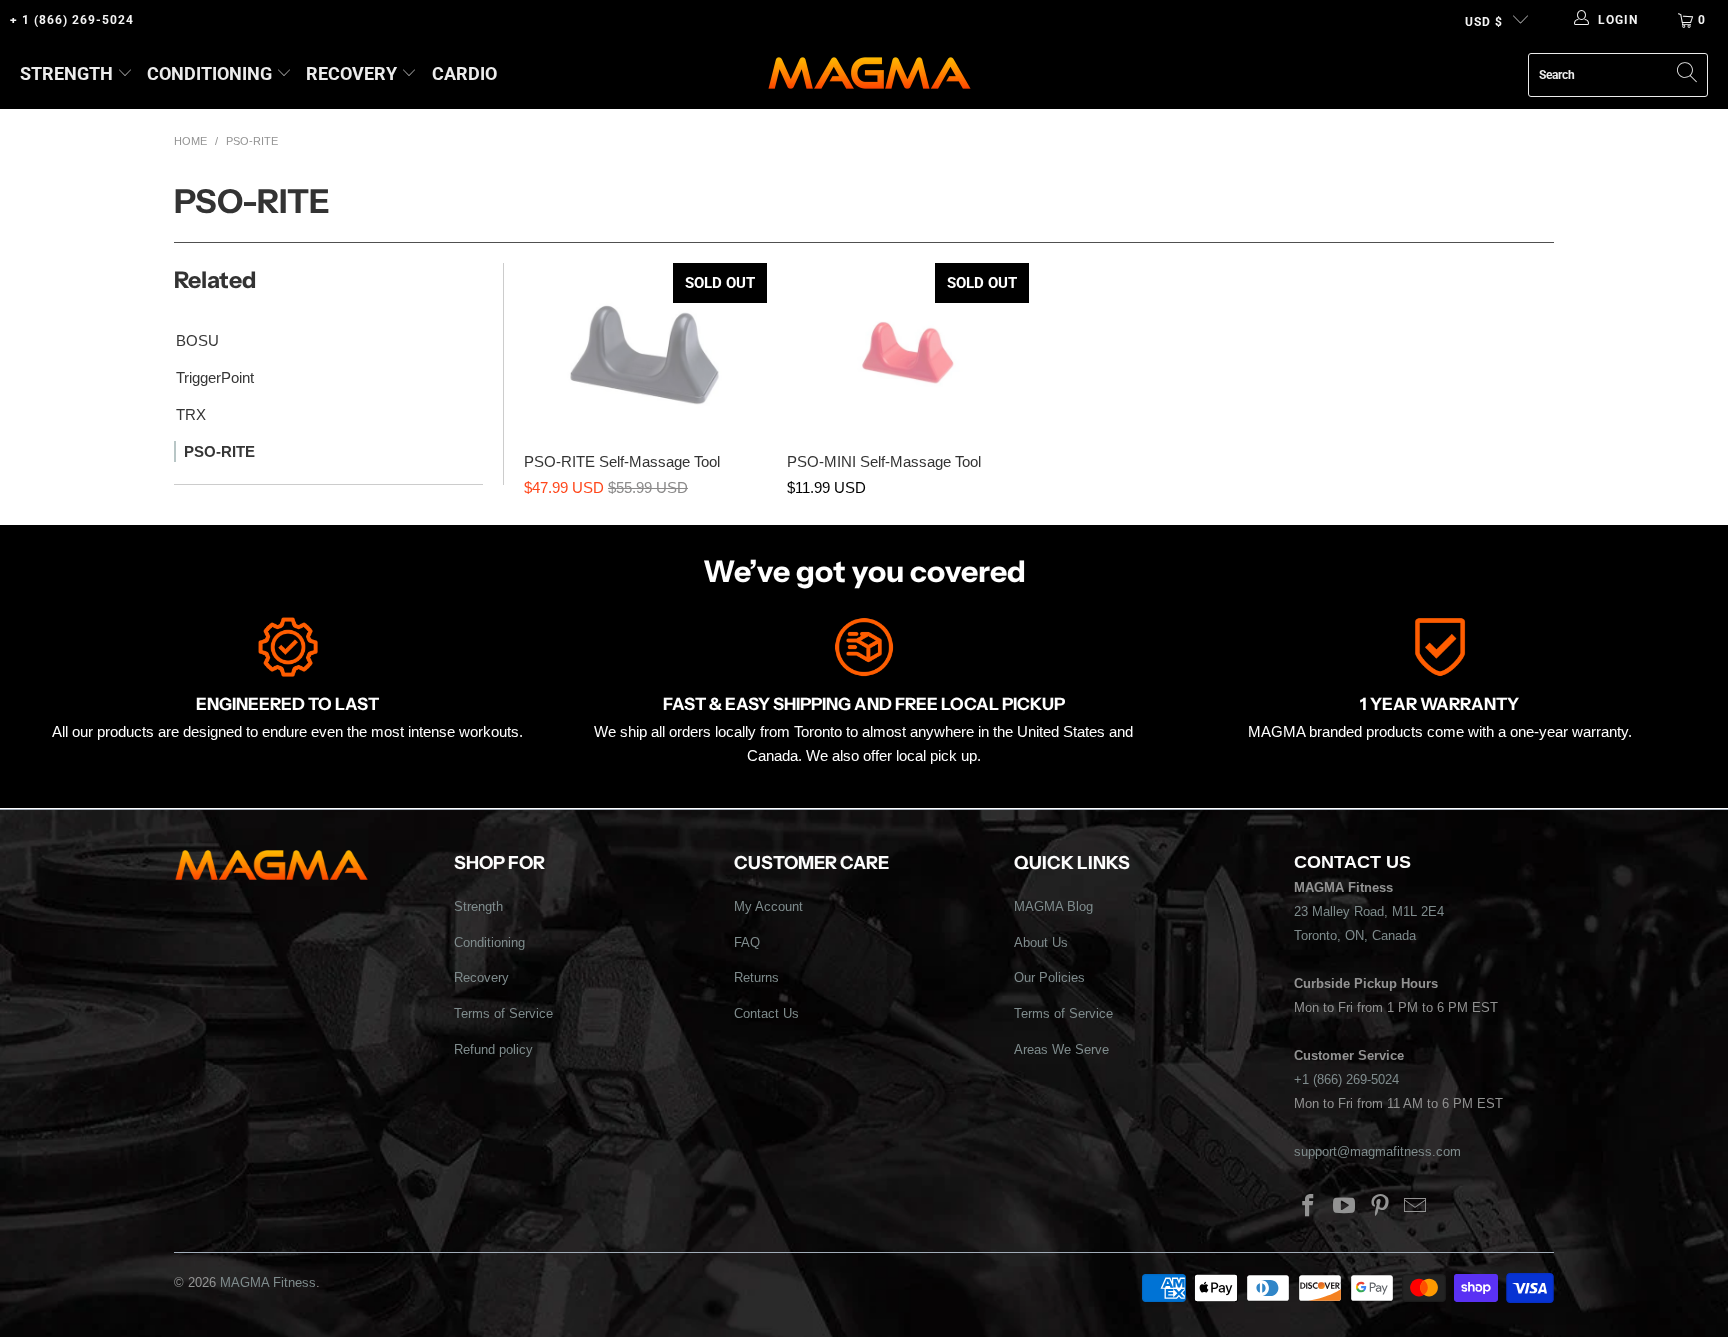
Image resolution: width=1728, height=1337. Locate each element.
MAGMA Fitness (268, 1282)
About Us (1041, 942)
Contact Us (766, 1013)
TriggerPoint (215, 377)
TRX (191, 414)
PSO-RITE (219, 451)
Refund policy (493, 1049)
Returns (756, 977)
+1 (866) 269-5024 (1346, 1079)
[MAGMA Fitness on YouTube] (1345, 1207)
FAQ (747, 942)
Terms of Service (503, 1013)
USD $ (1484, 22)
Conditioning (209, 73)
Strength (66, 73)
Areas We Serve (1061, 1049)
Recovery (351, 73)
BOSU (197, 340)
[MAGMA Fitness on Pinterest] (1380, 1207)
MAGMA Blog (1053, 906)
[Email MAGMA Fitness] (1416, 1207)
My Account (768, 906)
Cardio (464, 73)
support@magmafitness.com (1377, 1151)
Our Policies (1049, 977)
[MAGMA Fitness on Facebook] (1309, 1207)
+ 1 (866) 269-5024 (72, 20)
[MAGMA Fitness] (869, 74)
